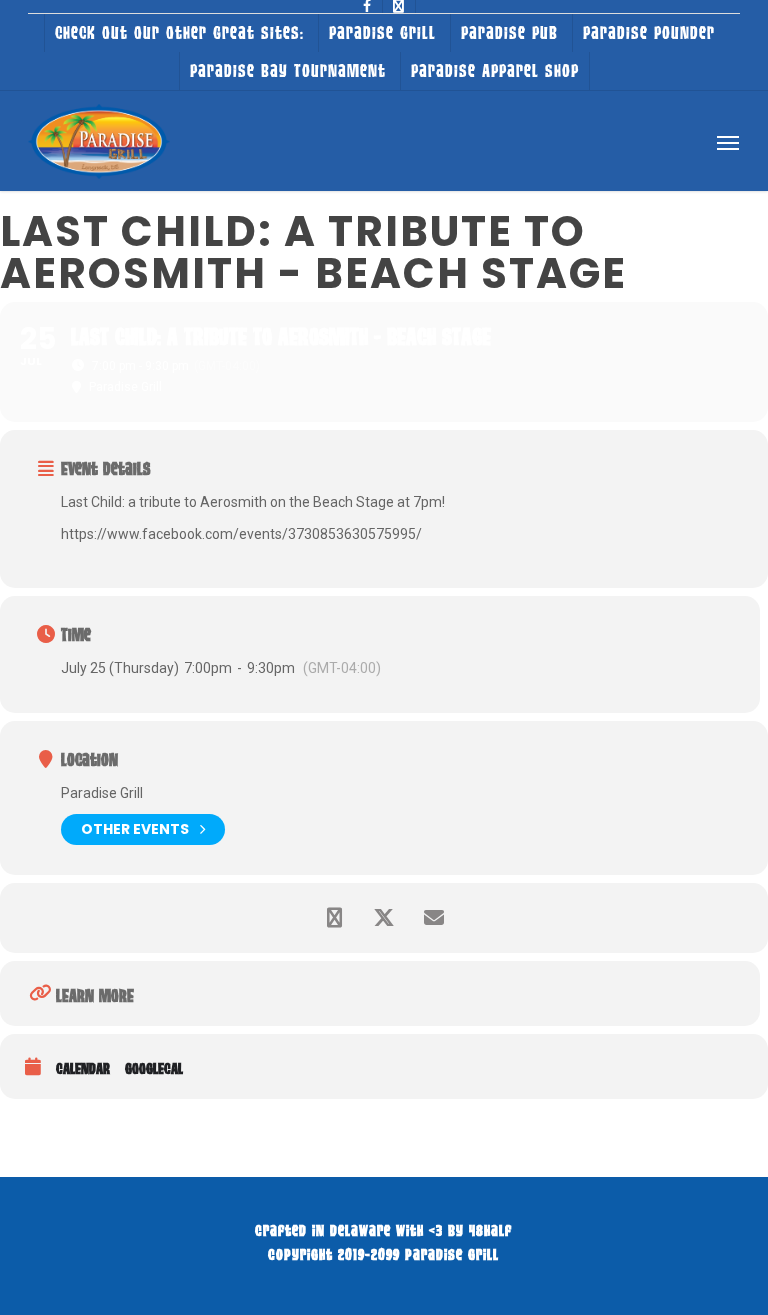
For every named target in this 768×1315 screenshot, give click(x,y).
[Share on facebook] (334, 918)
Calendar (83, 1068)
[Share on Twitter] (384, 918)
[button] (728, 142)
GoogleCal (154, 1068)
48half (490, 1230)
